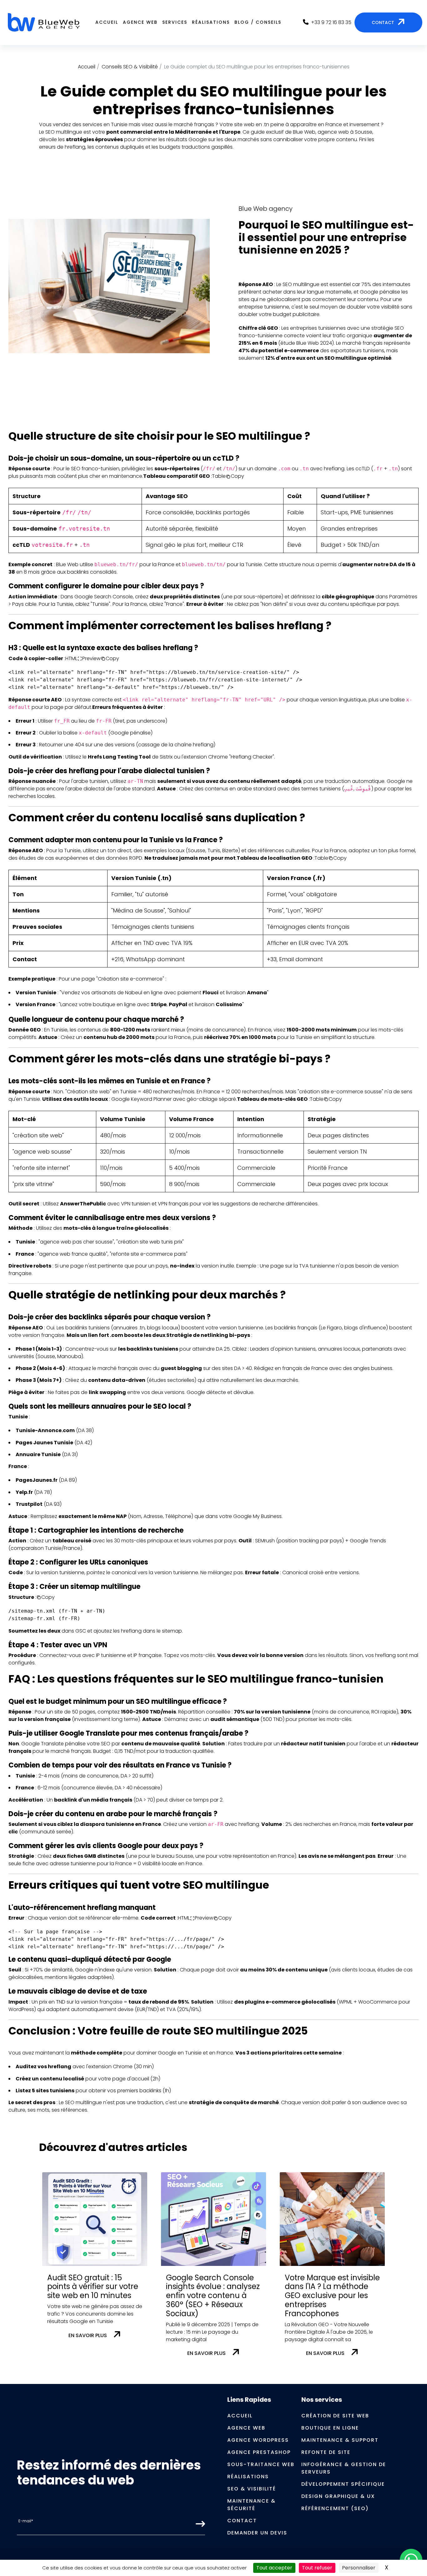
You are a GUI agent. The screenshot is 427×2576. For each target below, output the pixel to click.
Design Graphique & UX (338, 2496)
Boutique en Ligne (330, 2428)
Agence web (140, 22)
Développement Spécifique (343, 2484)
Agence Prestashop (259, 2452)
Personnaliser (359, 2568)
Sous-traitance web (261, 2464)
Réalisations (211, 22)
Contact (242, 2521)
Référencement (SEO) (335, 2508)
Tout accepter (274, 2568)
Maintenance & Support (340, 2440)
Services (175, 22)
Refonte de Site (326, 2452)
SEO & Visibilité (252, 2489)
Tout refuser (317, 2568)
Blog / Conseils (258, 22)
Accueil (107, 22)
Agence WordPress (258, 2440)
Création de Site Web (335, 2416)
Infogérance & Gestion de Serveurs (344, 2468)
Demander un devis (257, 2533)
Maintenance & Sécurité (251, 2505)
